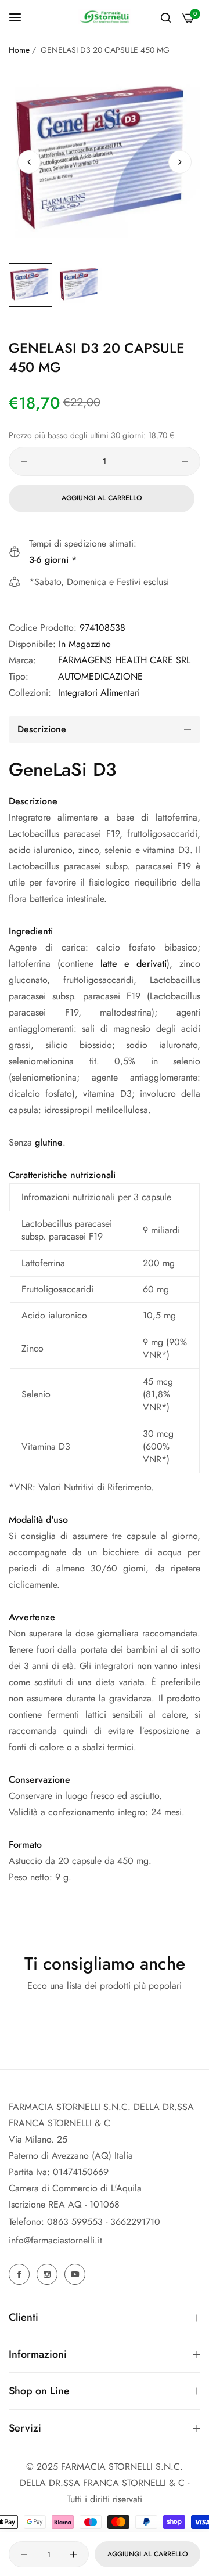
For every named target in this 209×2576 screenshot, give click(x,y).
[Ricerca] (166, 17)
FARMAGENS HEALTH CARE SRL (124, 660)
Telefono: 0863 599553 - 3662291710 (84, 2222)
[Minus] (24, 461)
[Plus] (185, 461)
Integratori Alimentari (99, 693)
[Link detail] (21, 2274)
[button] (180, 162)
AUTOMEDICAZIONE (100, 676)
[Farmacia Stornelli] (105, 17)
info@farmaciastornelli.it (55, 2240)
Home (19, 50)
